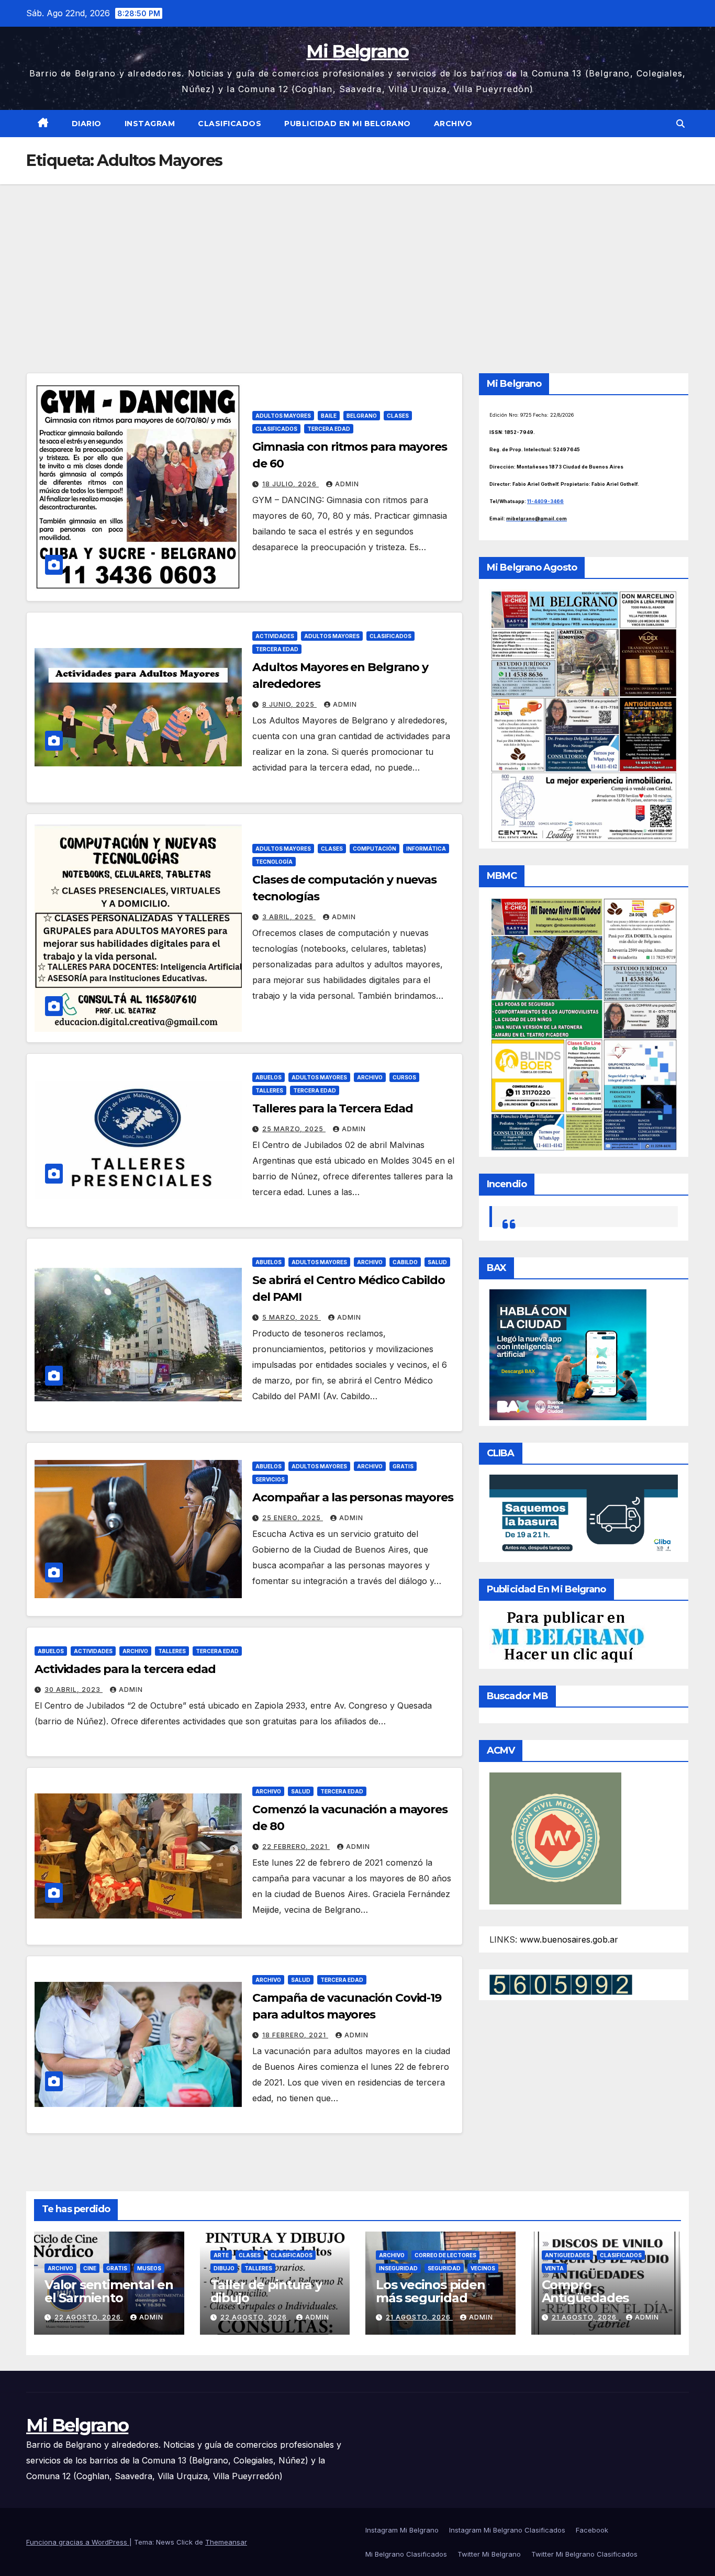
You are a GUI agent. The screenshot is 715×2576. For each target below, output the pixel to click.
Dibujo (224, 2268)
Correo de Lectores (445, 2255)
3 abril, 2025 (289, 917)
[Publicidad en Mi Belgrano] (567, 1636)
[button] (680, 124)
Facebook (592, 2530)
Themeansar (226, 2542)
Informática (426, 849)
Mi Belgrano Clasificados (406, 2554)
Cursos (404, 1077)
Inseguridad (398, 2268)
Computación (375, 849)
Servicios (270, 1479)
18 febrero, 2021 (295, 2035)
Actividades (275, 636)
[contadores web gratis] (561, 1983)
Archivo (453, 124)
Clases (398, 416)
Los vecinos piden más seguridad (431, 2291)
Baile (329, 416)
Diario (87, 124)
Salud (437, 1262)
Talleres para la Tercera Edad (333, 1108)
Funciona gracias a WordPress (78, 2542)
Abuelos (269, 1077)
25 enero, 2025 (293, 1518)
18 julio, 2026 (291, 484)
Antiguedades (567, 2255)
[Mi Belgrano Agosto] (584, 716)
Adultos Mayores (283, 416)
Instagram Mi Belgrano (402, 2530)
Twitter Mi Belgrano (489, 2554)
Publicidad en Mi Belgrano (348, 124)
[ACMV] (555, 1837)
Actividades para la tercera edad (125, 1669)
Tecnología (274, 862)
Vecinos (483, 2268)
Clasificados (230, 124)
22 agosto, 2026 (89, 2317)
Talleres (269, 1090)
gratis (403, 1466)
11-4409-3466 (545, 501)
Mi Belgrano (357, 51)
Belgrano (362, 416)
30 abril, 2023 (74, 1690)
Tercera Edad (329, 429)
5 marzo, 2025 (292, 1317)
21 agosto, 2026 (419, 2317)
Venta (554, 2268)
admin (347, 484)
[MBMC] (584, 1024)
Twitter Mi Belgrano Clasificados (584, 2554)
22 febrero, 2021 (296, 1847)
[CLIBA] (584, 1515)
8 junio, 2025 (289, 704)
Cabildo (405, 1262)
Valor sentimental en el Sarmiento (109, 2291)
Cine (90, 2268)
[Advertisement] (357, 263)
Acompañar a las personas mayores (353, 1497)
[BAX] (568, 1354)
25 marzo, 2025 (294, 1129)
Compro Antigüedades (585, 2291)
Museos (149, 2268)
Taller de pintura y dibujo (266, 2291)
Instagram (150, 124)
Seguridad (444, 2268)
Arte (221, 2255)
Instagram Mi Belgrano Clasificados (507, 2530)
